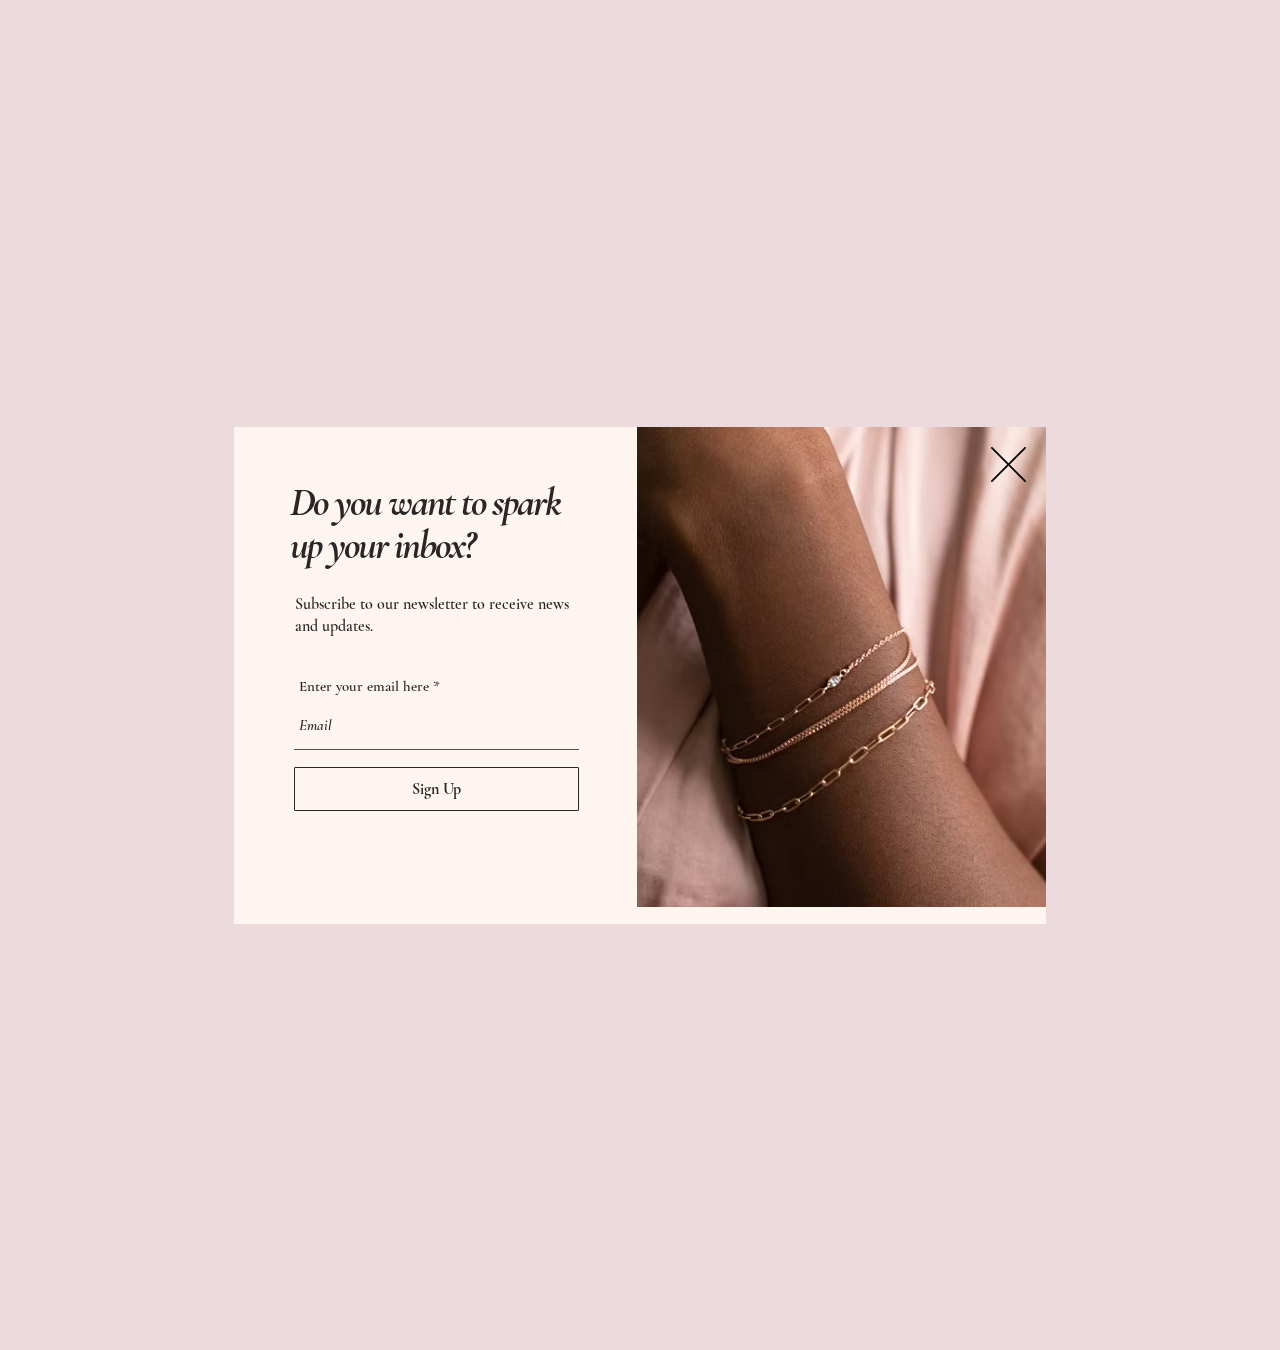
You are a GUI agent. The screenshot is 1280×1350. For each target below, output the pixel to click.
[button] (1008, 464)
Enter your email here (364, 686)
